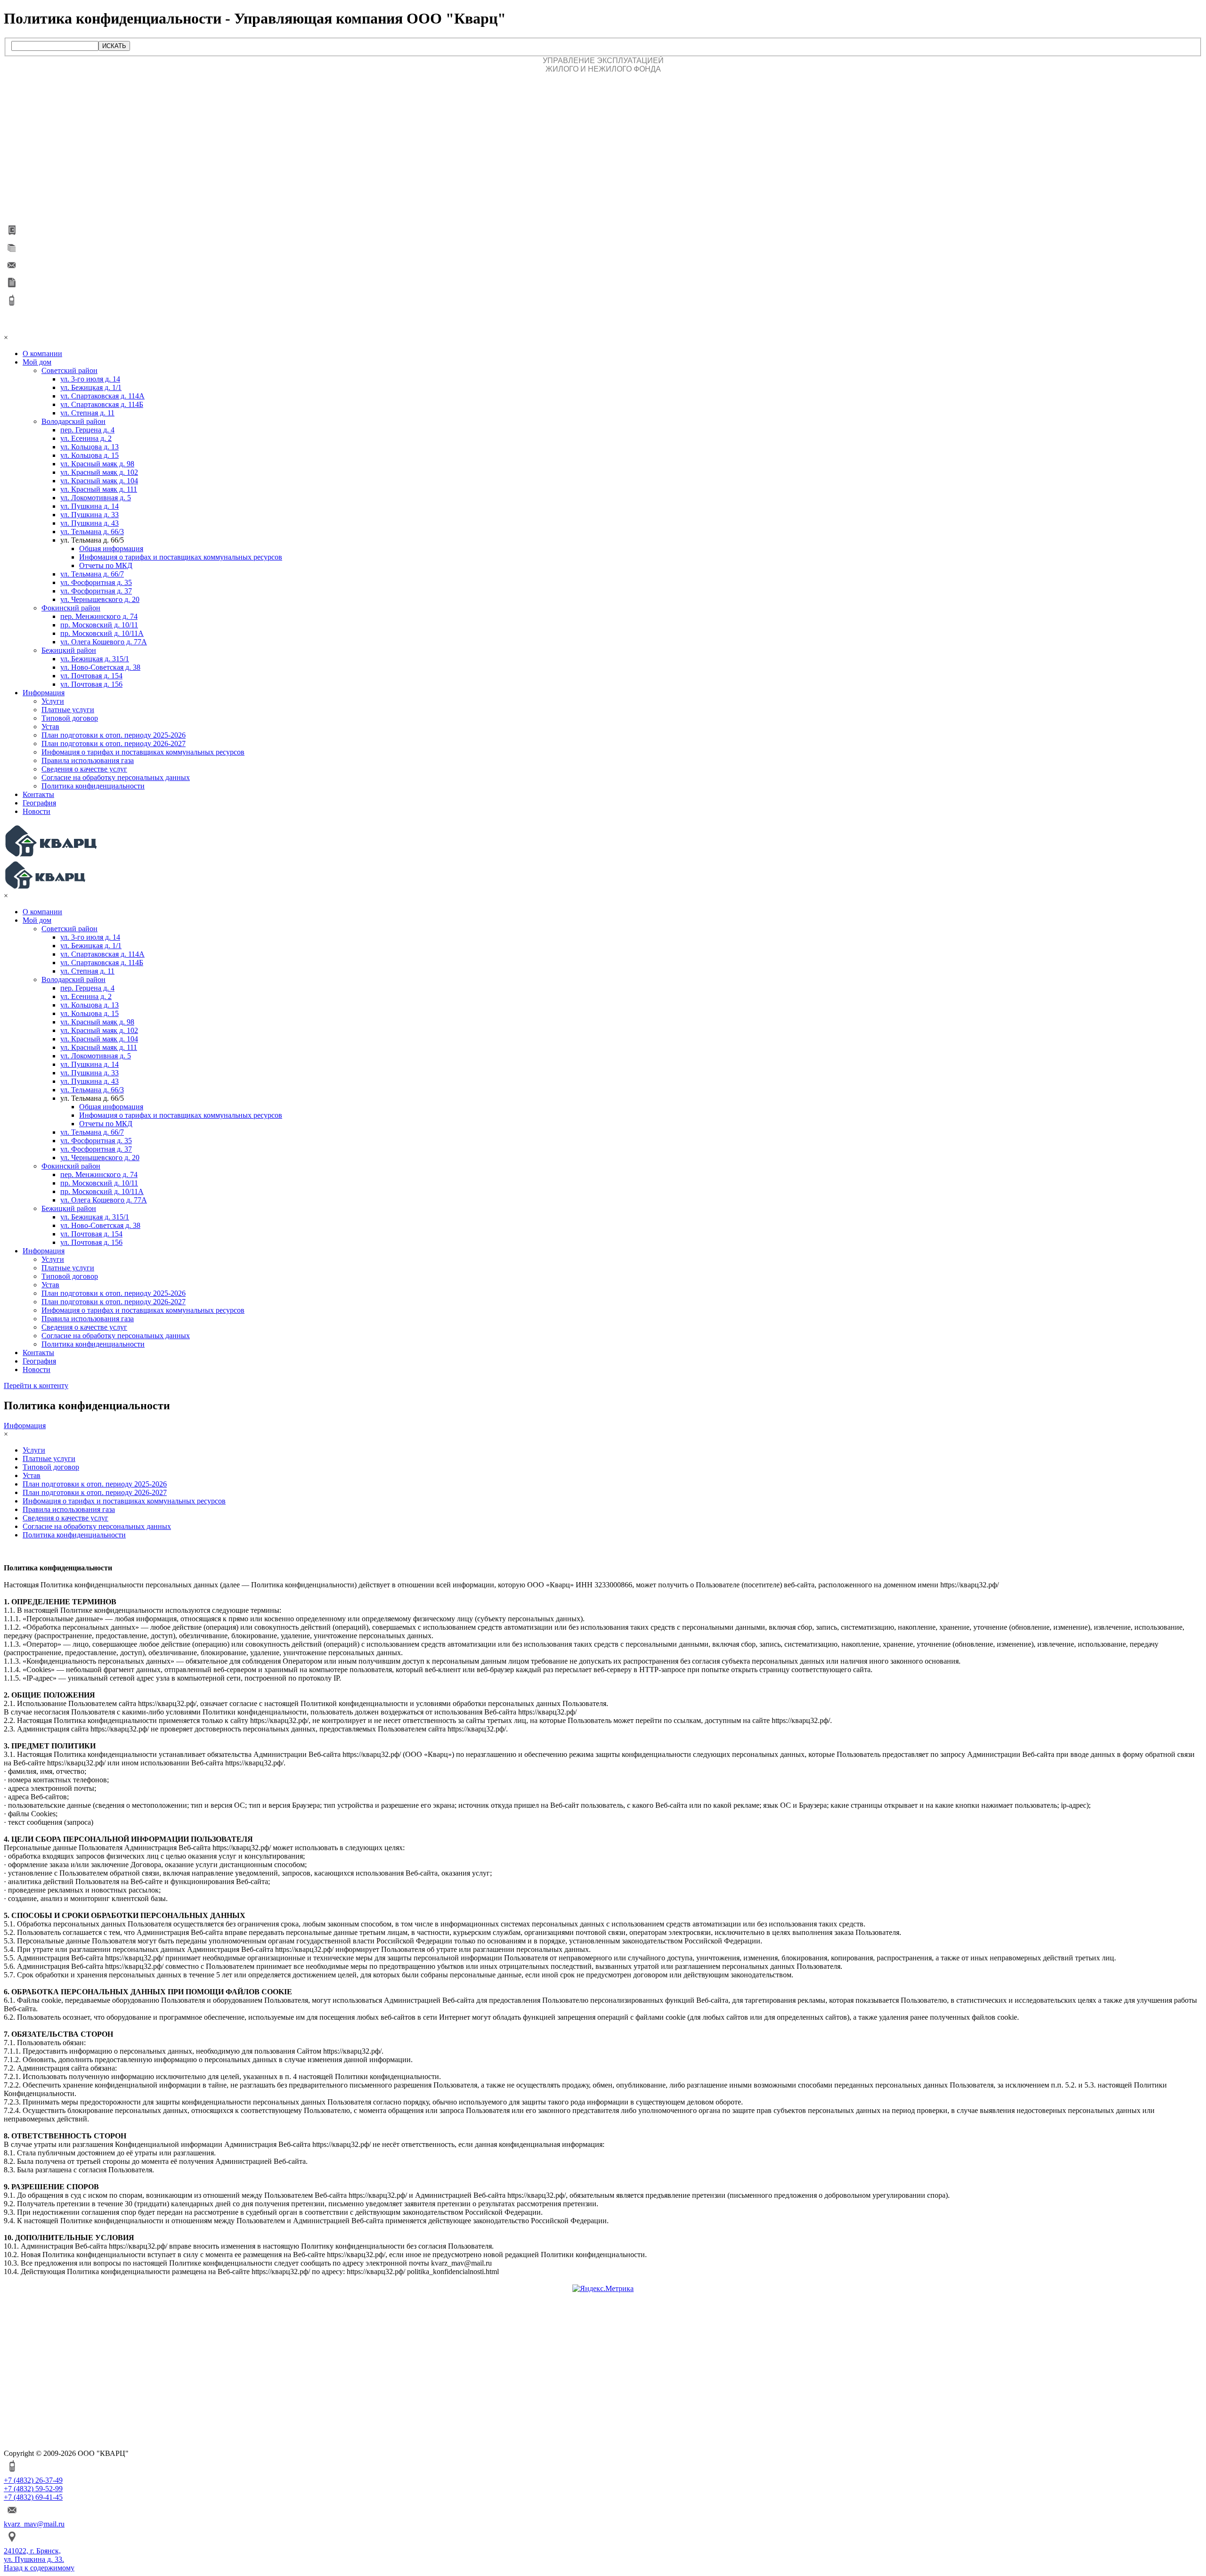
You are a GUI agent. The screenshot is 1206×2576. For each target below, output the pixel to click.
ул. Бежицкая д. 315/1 (95, 659)
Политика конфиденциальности (93, 786)
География (39, 803)
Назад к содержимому (39, 2568)
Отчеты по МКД (106, 565)
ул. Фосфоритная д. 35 (96, 582)
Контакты (38, 794)
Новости (37, 811)
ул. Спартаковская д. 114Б (102, 404)
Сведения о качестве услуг (84, 769)
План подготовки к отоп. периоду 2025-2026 (114, 735)
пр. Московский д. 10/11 (99, 625)
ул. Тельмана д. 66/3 (92, 532)
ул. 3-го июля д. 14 (90, 379)
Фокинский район (71, 608)
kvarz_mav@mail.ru (34, 2524)
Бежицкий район (69, 650)
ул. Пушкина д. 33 (90, 515)
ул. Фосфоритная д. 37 (96, 591)
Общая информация (111, 549)
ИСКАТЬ (114, 46)
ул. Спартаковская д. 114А (102, 396)
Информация (44, 693)
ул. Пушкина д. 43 (90, 523)
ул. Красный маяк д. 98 (97, 464)
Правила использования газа (88, 760)
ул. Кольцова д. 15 (90, 455)
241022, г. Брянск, (32, 2551)
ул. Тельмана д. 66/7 (92, 574)
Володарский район (73, 421)
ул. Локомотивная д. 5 (96, 498)
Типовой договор (70, 718)
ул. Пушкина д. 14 (90, 506)
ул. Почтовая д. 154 (91, 676)
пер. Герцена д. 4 (87, 430)
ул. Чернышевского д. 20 (100, 599)
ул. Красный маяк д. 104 (99, 481)
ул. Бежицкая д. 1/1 (91, 387)
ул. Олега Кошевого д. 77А (104, 642)
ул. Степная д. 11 (87, 413)
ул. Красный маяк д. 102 (99, 472)
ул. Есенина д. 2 (86, 438)
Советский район (69, 370)
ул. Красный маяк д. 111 (99, 489)
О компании (42, 353)
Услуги (53, 701)
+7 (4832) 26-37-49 (33, 2480)
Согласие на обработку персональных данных (116, 777)
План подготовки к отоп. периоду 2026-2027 (114, 744)
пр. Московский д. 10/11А (102, 633)
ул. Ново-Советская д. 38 (100, 667)
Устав (50, 727)
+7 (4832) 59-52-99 (33, 2489)
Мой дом (37, 362)
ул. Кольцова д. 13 (90, 447)
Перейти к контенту (36, 1386)
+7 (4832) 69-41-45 (33, 2497)
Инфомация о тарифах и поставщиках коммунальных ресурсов (181, 557)
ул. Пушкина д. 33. (34, 2559)
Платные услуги (68, 710)
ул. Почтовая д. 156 (91, 684)
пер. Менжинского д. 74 (99, 616)
